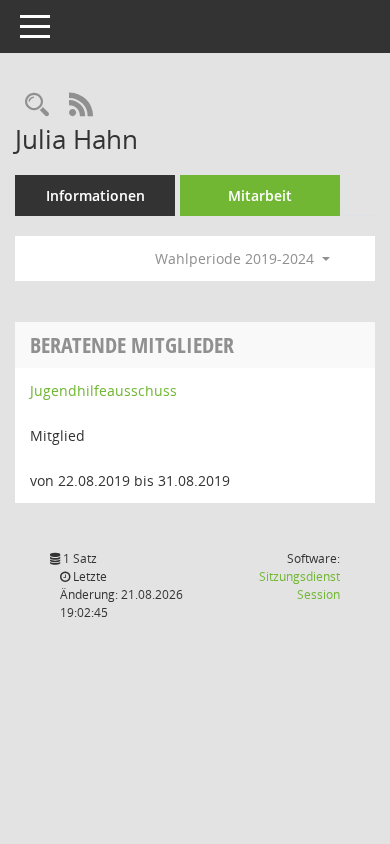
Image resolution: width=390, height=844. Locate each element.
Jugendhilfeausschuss (103, 390)
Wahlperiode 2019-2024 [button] (236, 258)
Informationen (95, 195)
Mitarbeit (260, 195)
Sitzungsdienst (299, 585)
